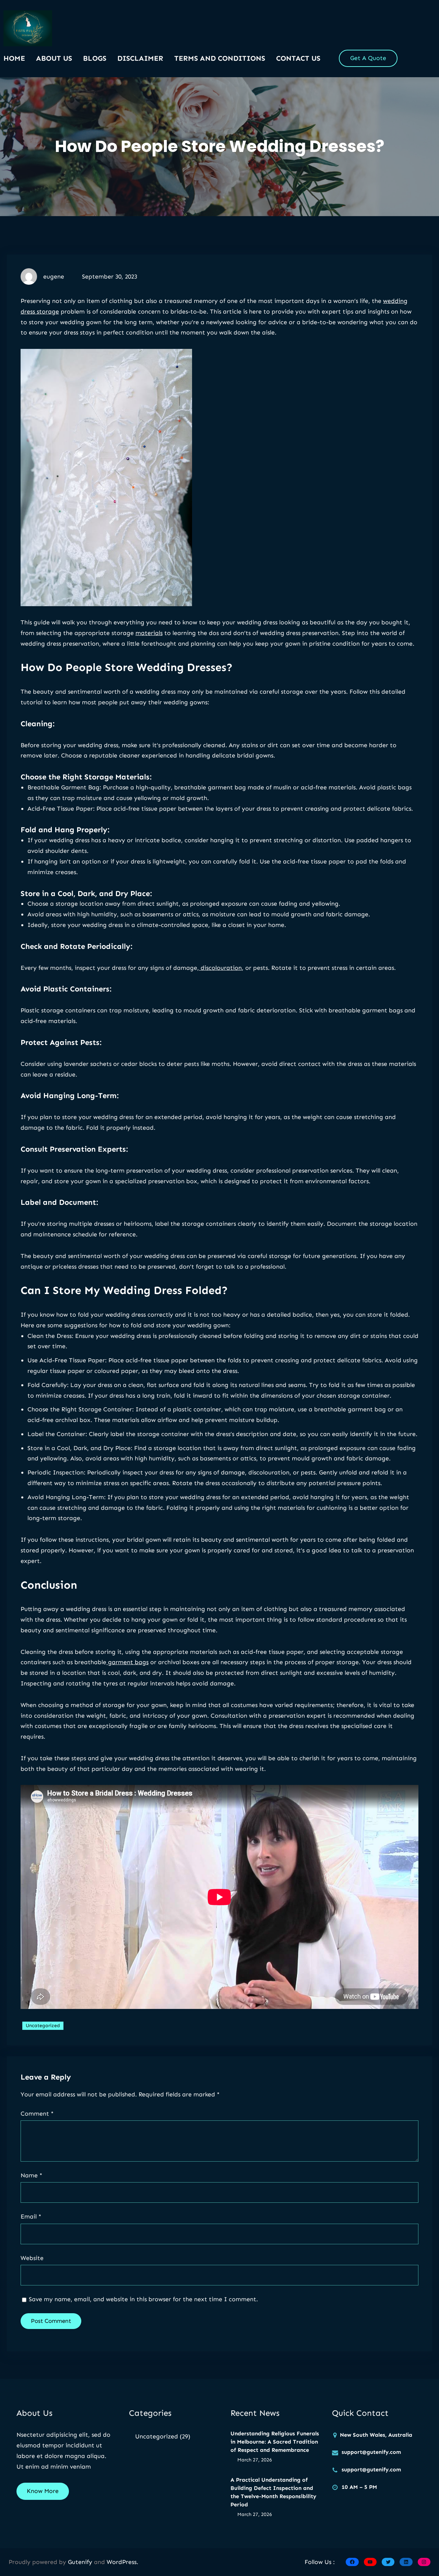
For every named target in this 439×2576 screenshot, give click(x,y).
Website (32, 2258)
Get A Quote (368, 58)
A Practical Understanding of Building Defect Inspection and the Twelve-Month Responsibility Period (273, 2492)
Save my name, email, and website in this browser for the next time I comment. (143, 2299)
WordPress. (122, 2562)
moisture (282, 1409)
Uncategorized (43, 2026)
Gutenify (81, 2562)
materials (149, 633)
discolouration (220, 968)
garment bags (127, 1662)
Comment (37, 2114)
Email (31, 2216)
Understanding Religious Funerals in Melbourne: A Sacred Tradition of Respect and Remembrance (275, 2442)
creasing (317, 809)
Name (31, 2175)
